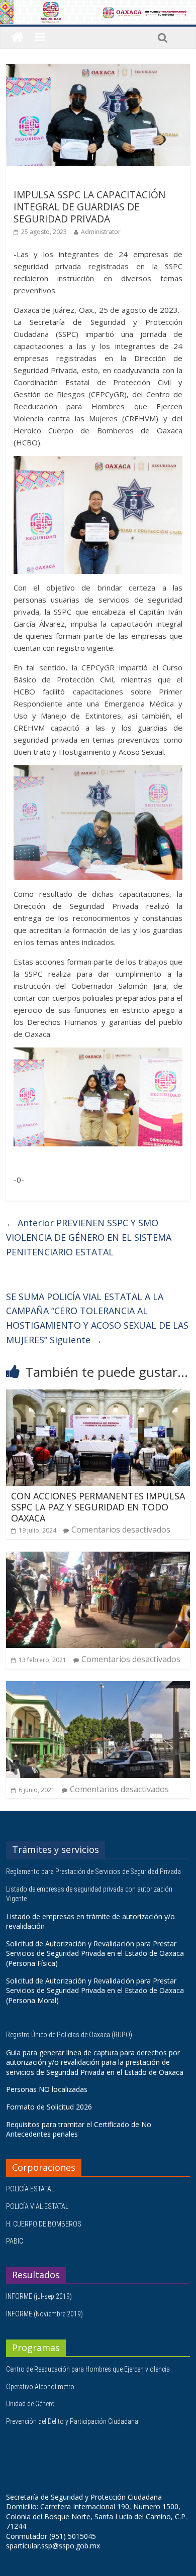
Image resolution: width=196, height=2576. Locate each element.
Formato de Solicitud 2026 (49, 2107)
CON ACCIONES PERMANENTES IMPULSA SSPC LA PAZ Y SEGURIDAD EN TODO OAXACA (98, 1507)
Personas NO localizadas (47, 2089)
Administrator (101, 232)
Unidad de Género (30, 2404)
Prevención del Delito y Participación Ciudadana (72, 2421)
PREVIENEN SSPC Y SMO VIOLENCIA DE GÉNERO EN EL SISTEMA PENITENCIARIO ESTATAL (89, 1237)
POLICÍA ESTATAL (30, 2189)
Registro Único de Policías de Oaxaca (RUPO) (70, 2035)
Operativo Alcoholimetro (40, 2387)
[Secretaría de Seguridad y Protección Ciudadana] (17, 37)
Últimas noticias (41, 181)
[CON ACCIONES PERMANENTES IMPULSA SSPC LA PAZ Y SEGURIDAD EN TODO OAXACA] (98, 1395)
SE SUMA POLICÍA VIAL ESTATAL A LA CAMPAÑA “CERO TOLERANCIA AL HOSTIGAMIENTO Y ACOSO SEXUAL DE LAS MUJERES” (97, 1318)
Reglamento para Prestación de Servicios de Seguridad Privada (94, 1871)
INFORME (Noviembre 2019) (44, 2314)
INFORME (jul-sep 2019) (39, 2296)
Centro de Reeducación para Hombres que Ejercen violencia (88, 2369)
